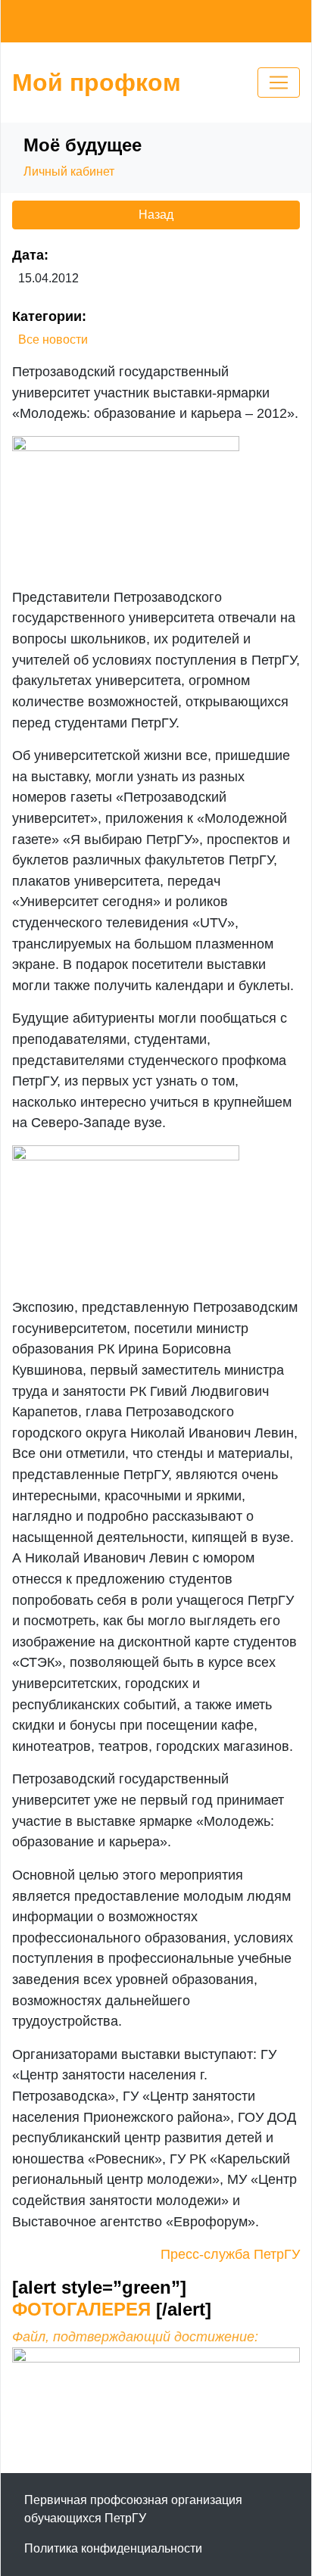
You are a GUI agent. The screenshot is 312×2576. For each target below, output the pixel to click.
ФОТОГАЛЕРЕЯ (84, 2309)
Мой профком (97, 83)
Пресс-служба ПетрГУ (230, 2254)
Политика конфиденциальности (113, 2548)
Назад (156, 215)
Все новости (53, 340)
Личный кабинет (69, 171)
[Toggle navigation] (279, 83)
